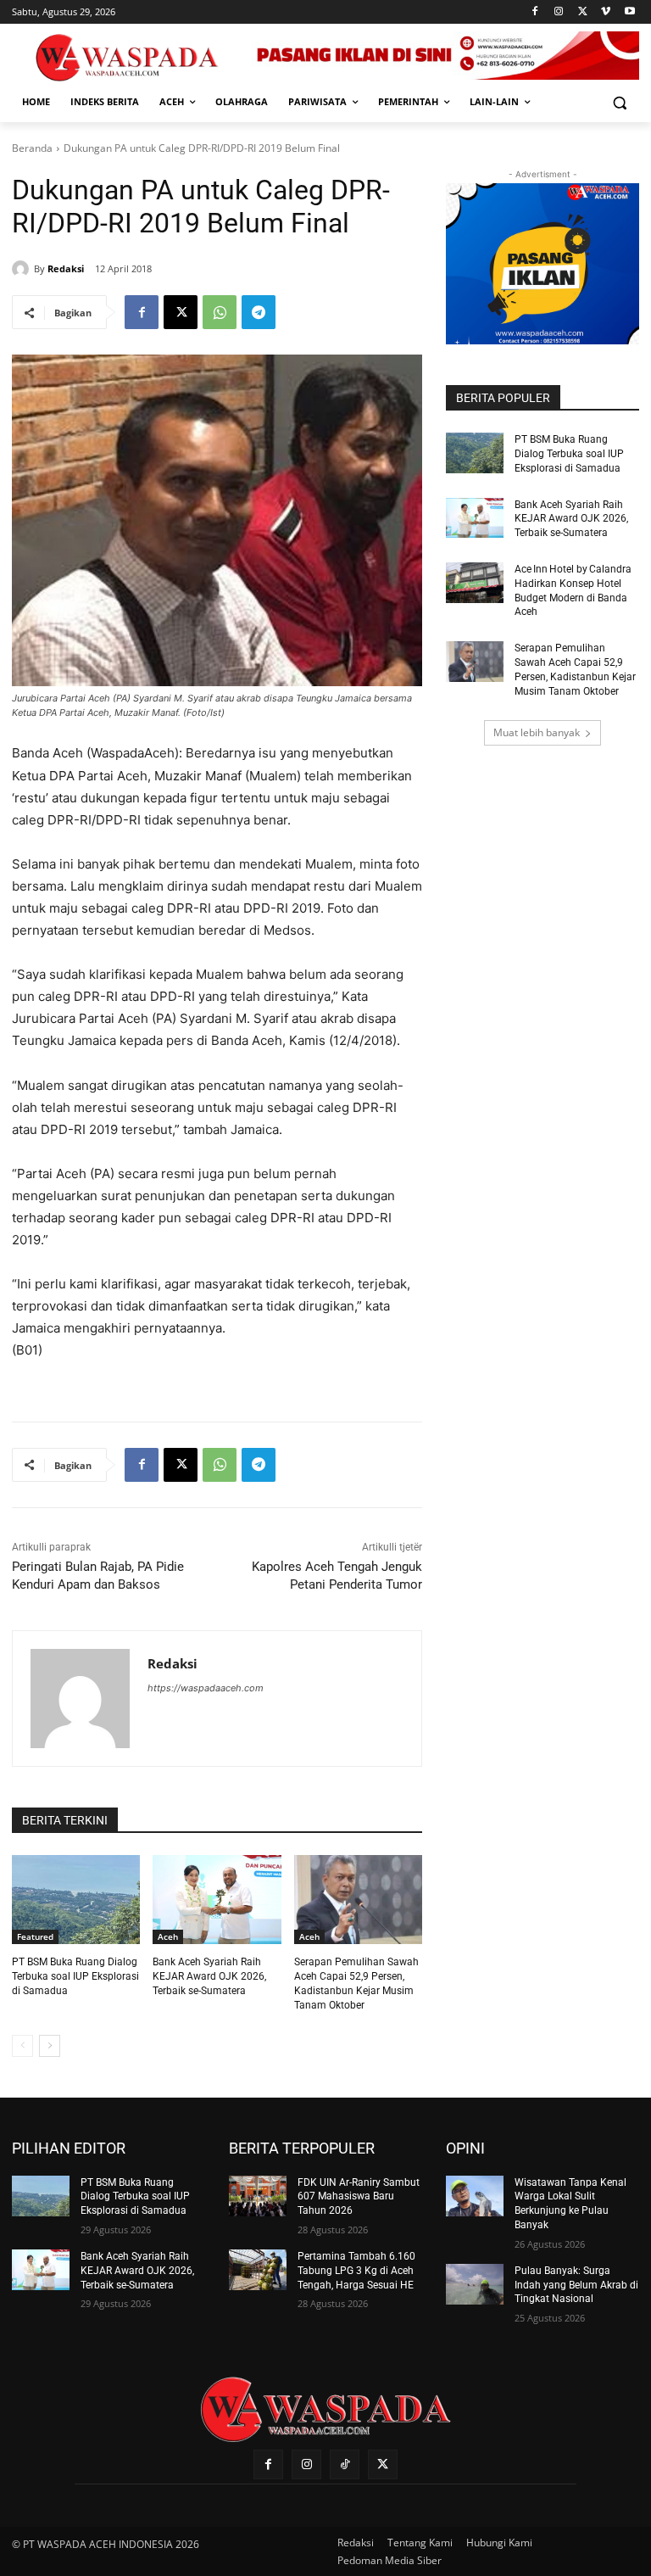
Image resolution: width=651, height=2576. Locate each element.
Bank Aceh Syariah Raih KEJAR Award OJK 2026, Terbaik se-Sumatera (209, 1976)
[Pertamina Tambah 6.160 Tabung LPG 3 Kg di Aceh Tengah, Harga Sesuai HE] (258, 2270)
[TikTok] (345, 2464)
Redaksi (66, 268)
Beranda (32, 148)
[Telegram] (259, 312)
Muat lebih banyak (537, 732)
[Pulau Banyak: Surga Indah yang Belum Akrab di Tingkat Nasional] (475, 2284)
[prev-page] (22, 2046)
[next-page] (50, 2046)
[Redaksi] (23, 269)
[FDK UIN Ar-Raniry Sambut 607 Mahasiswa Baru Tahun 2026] (258, 2196)
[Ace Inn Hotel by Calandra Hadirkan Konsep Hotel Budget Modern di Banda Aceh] (475, 583)
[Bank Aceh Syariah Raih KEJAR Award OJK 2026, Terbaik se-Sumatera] (217, 1900)
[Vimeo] (606, 12)
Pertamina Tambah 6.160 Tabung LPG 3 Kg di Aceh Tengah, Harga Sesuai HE (356, 2271)
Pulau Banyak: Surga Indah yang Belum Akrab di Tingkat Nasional (576, 2285)
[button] (619, 102)
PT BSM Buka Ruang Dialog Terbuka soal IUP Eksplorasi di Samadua (75, 1976)
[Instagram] (559, 12)
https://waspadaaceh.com (206, 1688)
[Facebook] (535, 12)
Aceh (168, 1936)
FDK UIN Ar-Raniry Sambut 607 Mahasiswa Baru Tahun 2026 (359, 2197)
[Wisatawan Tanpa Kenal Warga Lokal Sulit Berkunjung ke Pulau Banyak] (475, 2196)
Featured (35, 1936)
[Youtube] (629, 12)
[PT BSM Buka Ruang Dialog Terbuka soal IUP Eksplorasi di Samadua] (76, 1900)
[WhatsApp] (220, 312)
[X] (583, 12)
